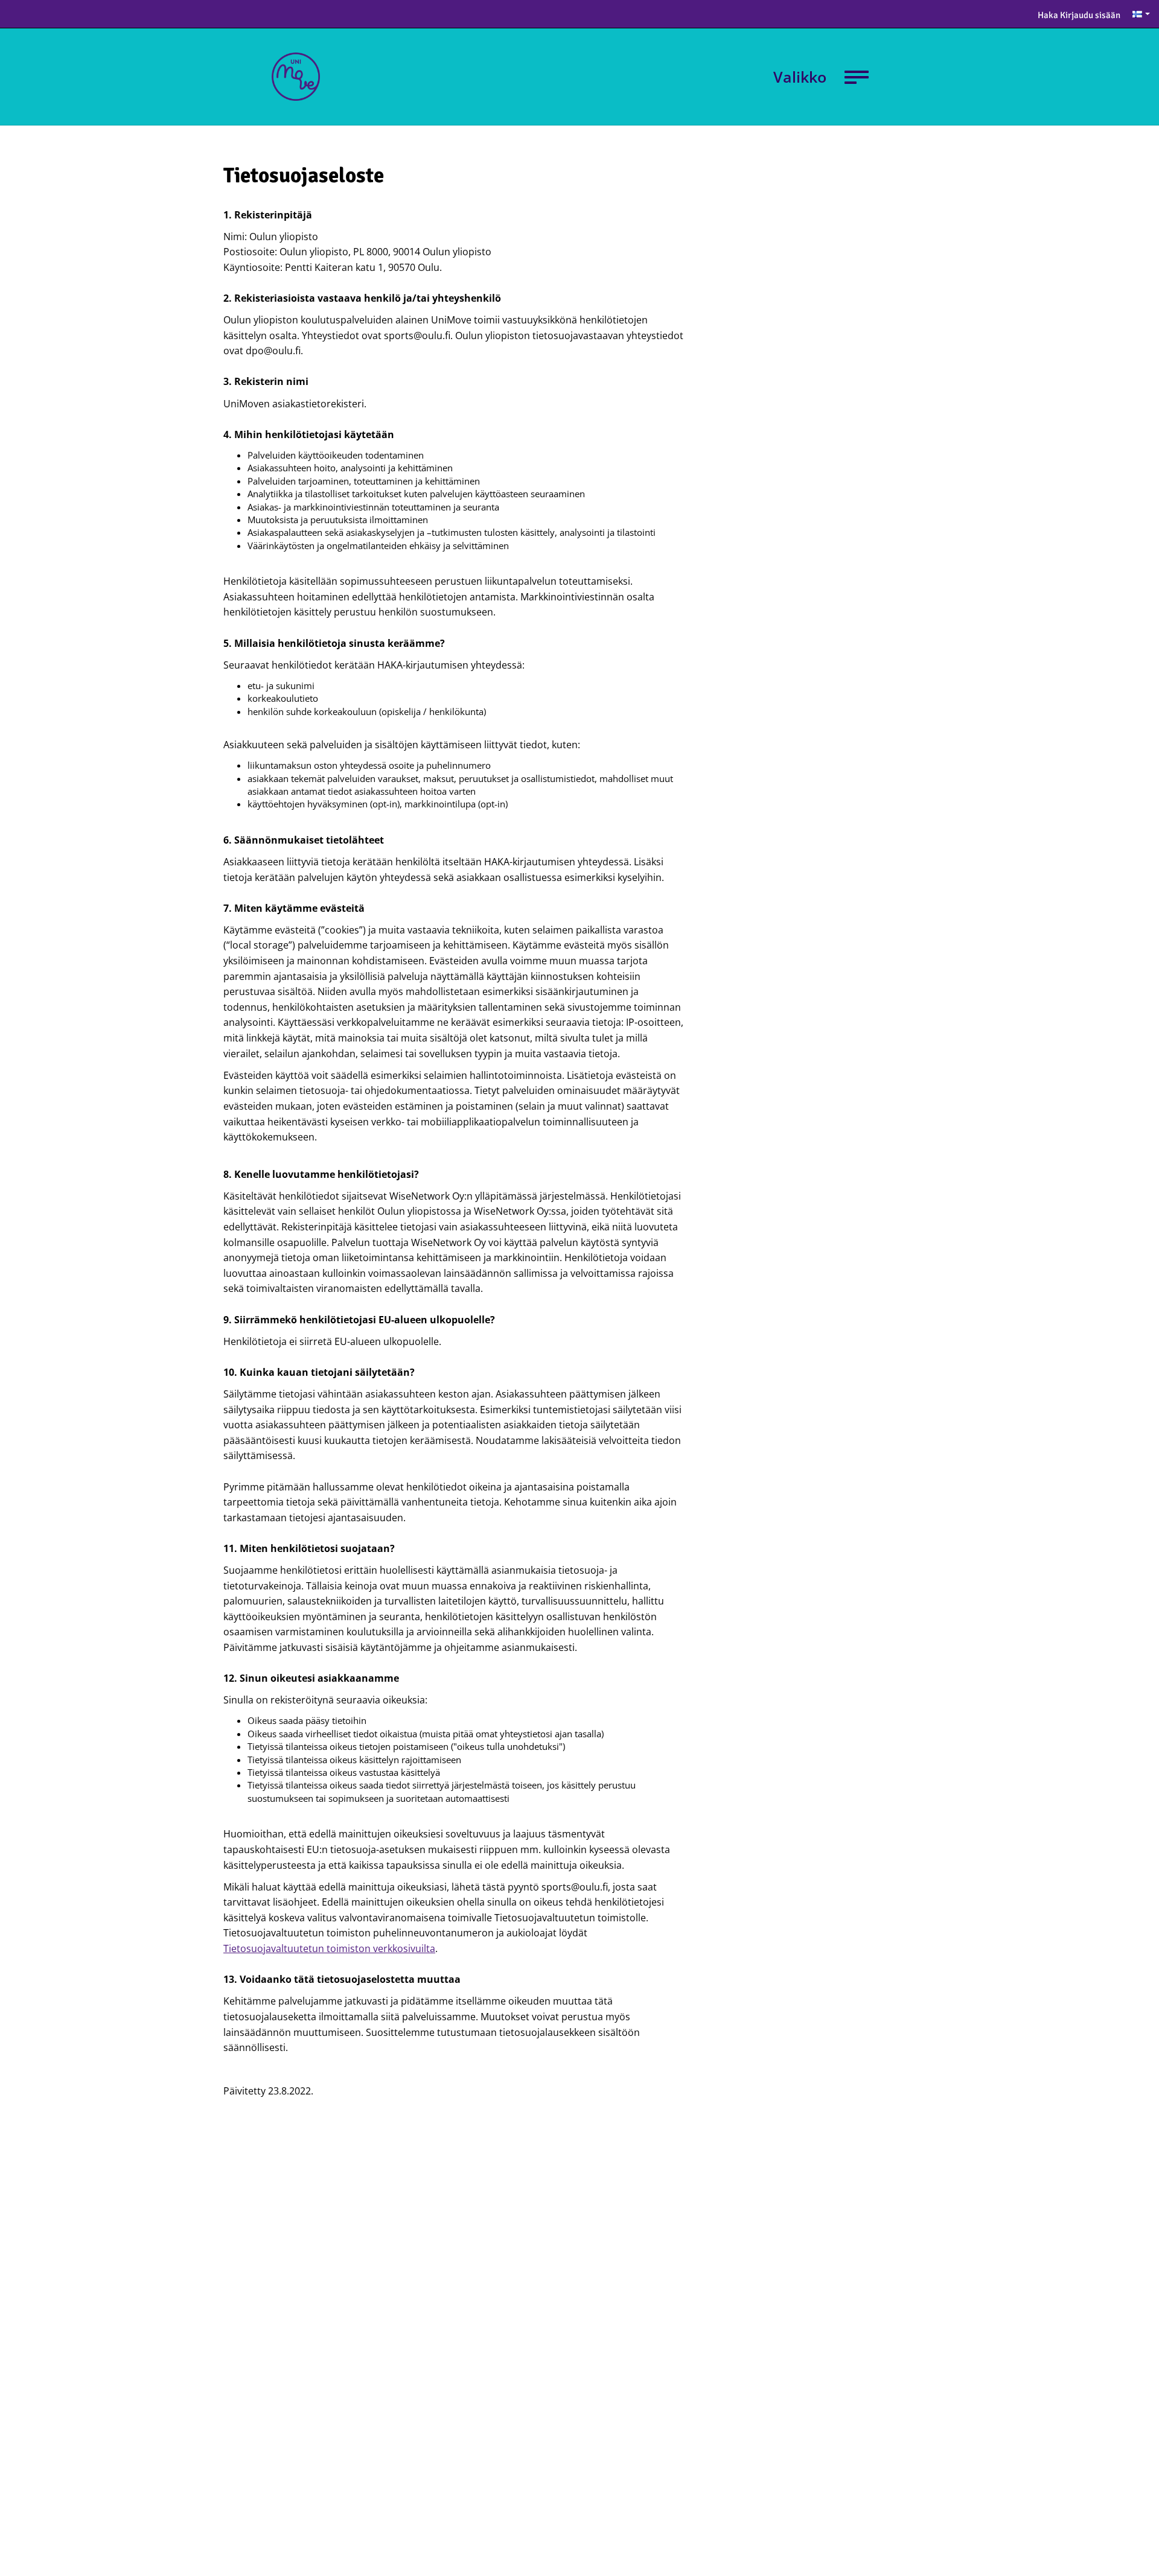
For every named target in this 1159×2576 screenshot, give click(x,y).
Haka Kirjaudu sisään (1079, 15)
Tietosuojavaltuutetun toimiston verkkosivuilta (329, 1948)
